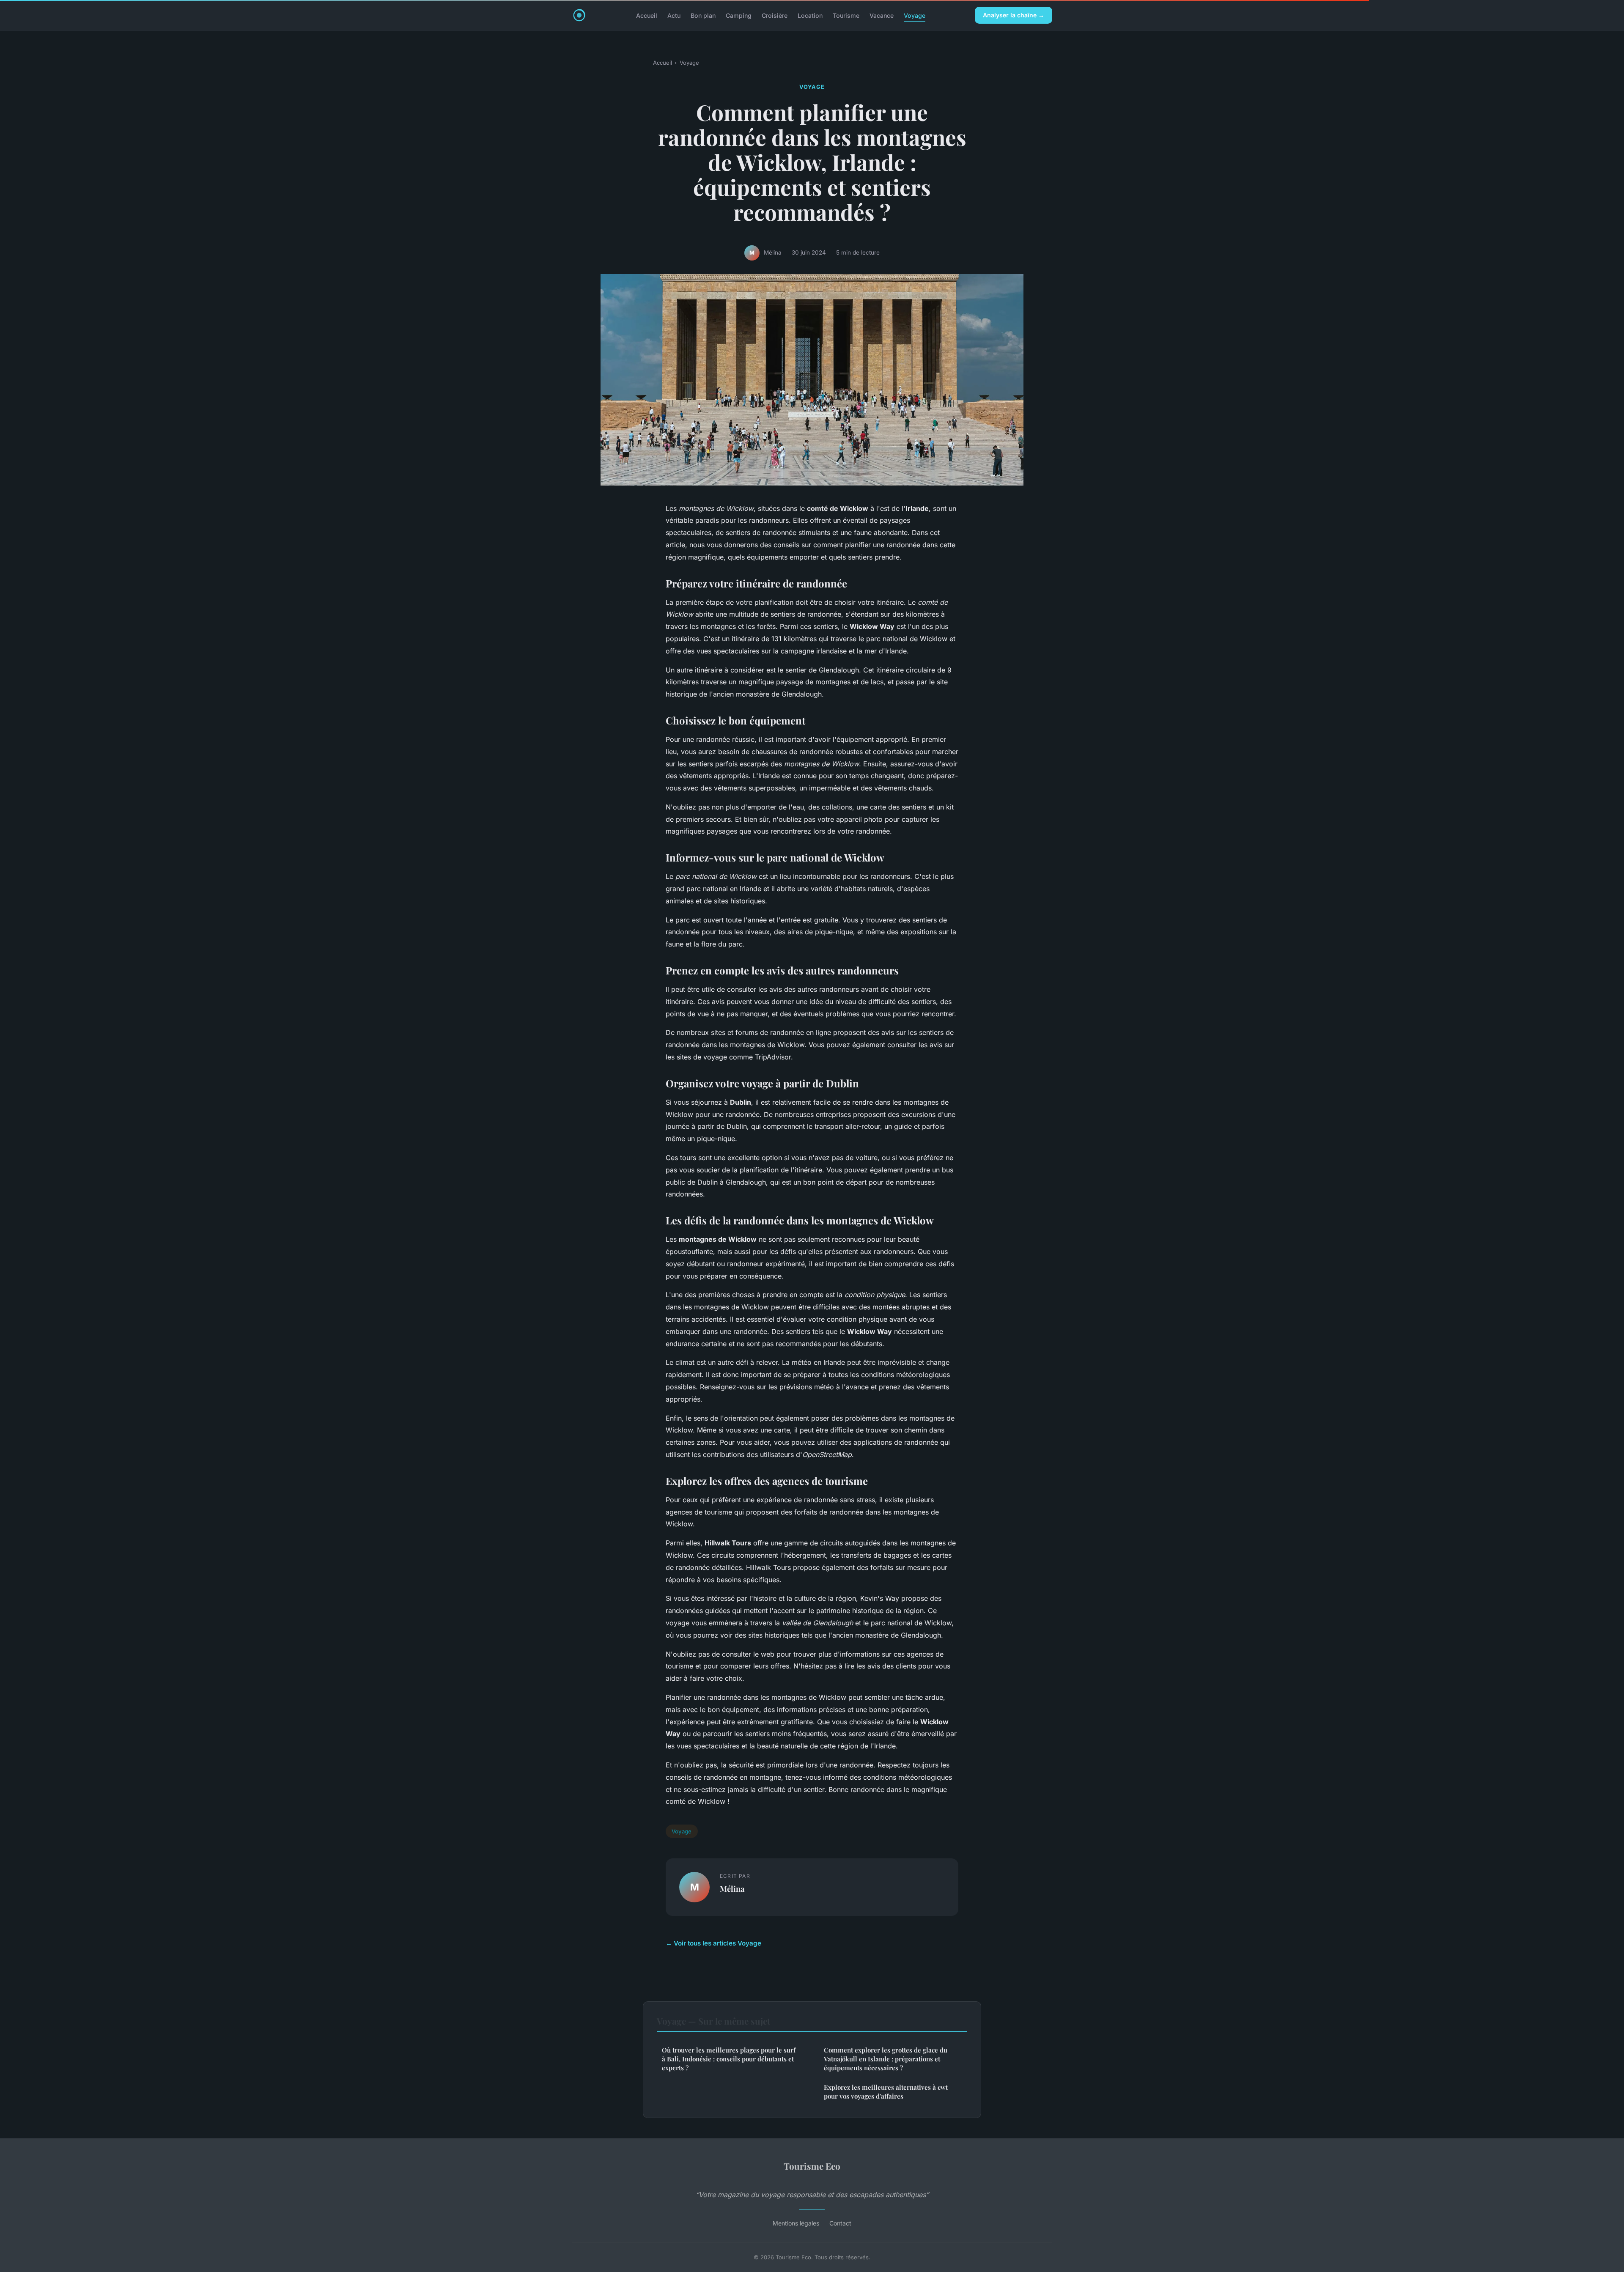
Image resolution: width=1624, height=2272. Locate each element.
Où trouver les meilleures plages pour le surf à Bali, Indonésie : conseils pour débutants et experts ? (729, 2059)
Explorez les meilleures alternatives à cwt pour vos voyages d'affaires (886, 2092)
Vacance (882, 15)
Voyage (915, 15)
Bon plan (703, 15)
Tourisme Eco (812, 2166)
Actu (674, 15)
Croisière (775, 15)
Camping (739, 15)
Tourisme (846, 15)
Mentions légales (796, 2223)
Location (810, 15)
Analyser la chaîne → (1014, 15)
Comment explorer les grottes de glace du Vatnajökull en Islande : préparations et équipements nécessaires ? (886, 2059)
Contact (840, 2223)
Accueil (647, 15)
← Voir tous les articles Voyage (713, 1943)
